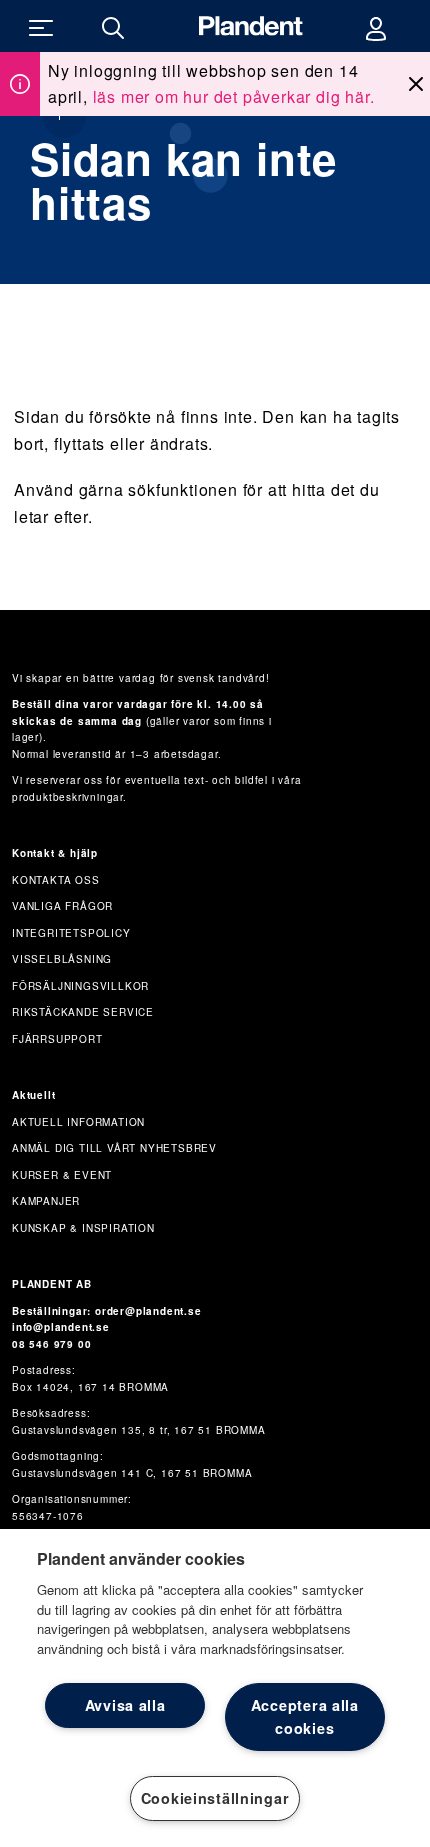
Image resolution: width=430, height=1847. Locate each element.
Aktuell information (78, 1122)
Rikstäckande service (83, 1012)
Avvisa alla (125, 1705)
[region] (215, 1688)
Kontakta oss (56, 880)
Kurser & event (62, 1175)
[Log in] (376, 26)
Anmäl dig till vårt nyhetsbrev (114, 1148)
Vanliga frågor (62, 906)
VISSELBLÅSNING (62, 959)
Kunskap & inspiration (83, 1228)
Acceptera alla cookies (305, 1716)
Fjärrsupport (57, 1039)
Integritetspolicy (71, 933)
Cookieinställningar (215, 1798)
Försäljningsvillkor (80, 986)
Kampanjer (46, 1201)
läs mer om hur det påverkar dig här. (234, 96)
